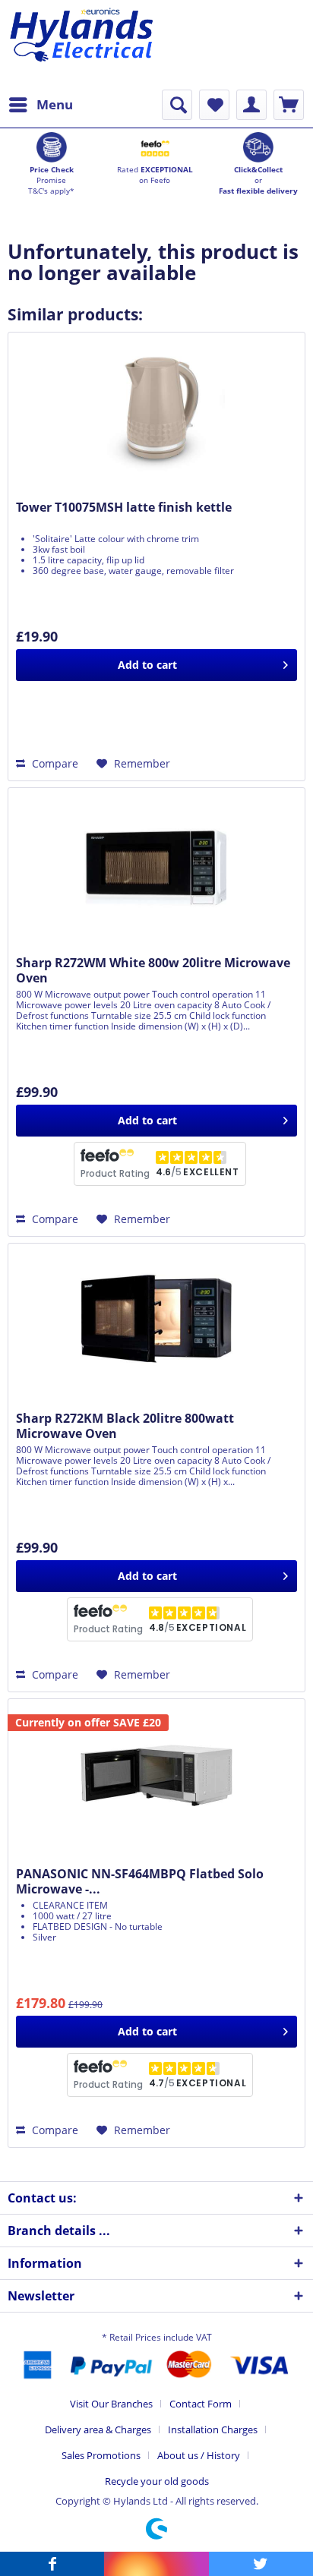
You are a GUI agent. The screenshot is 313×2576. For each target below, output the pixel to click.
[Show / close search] (177, 105)
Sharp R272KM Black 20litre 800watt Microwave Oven (125, 1426)
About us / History (199, 2455)
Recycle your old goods (157, 2481)
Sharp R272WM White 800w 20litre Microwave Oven (153, 970)
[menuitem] (40, 105)
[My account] (251, 105)
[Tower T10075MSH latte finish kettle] (156, 408)
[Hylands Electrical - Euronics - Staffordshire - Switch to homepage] (82, 45)
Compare (54, 763)
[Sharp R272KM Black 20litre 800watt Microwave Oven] (156, 1320)
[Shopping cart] (289, 105)
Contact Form (201, 2404)
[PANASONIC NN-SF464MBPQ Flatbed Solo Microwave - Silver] (156, 1775)
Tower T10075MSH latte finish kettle (124, 508)
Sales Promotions (101, 2455)
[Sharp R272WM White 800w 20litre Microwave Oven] (156, 864)
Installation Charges (213, 2429)
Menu (55, 104)
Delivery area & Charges (98, 2429)
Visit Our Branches (111, 2404)
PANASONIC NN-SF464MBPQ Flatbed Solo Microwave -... (140, 1881)
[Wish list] (214, 105)
